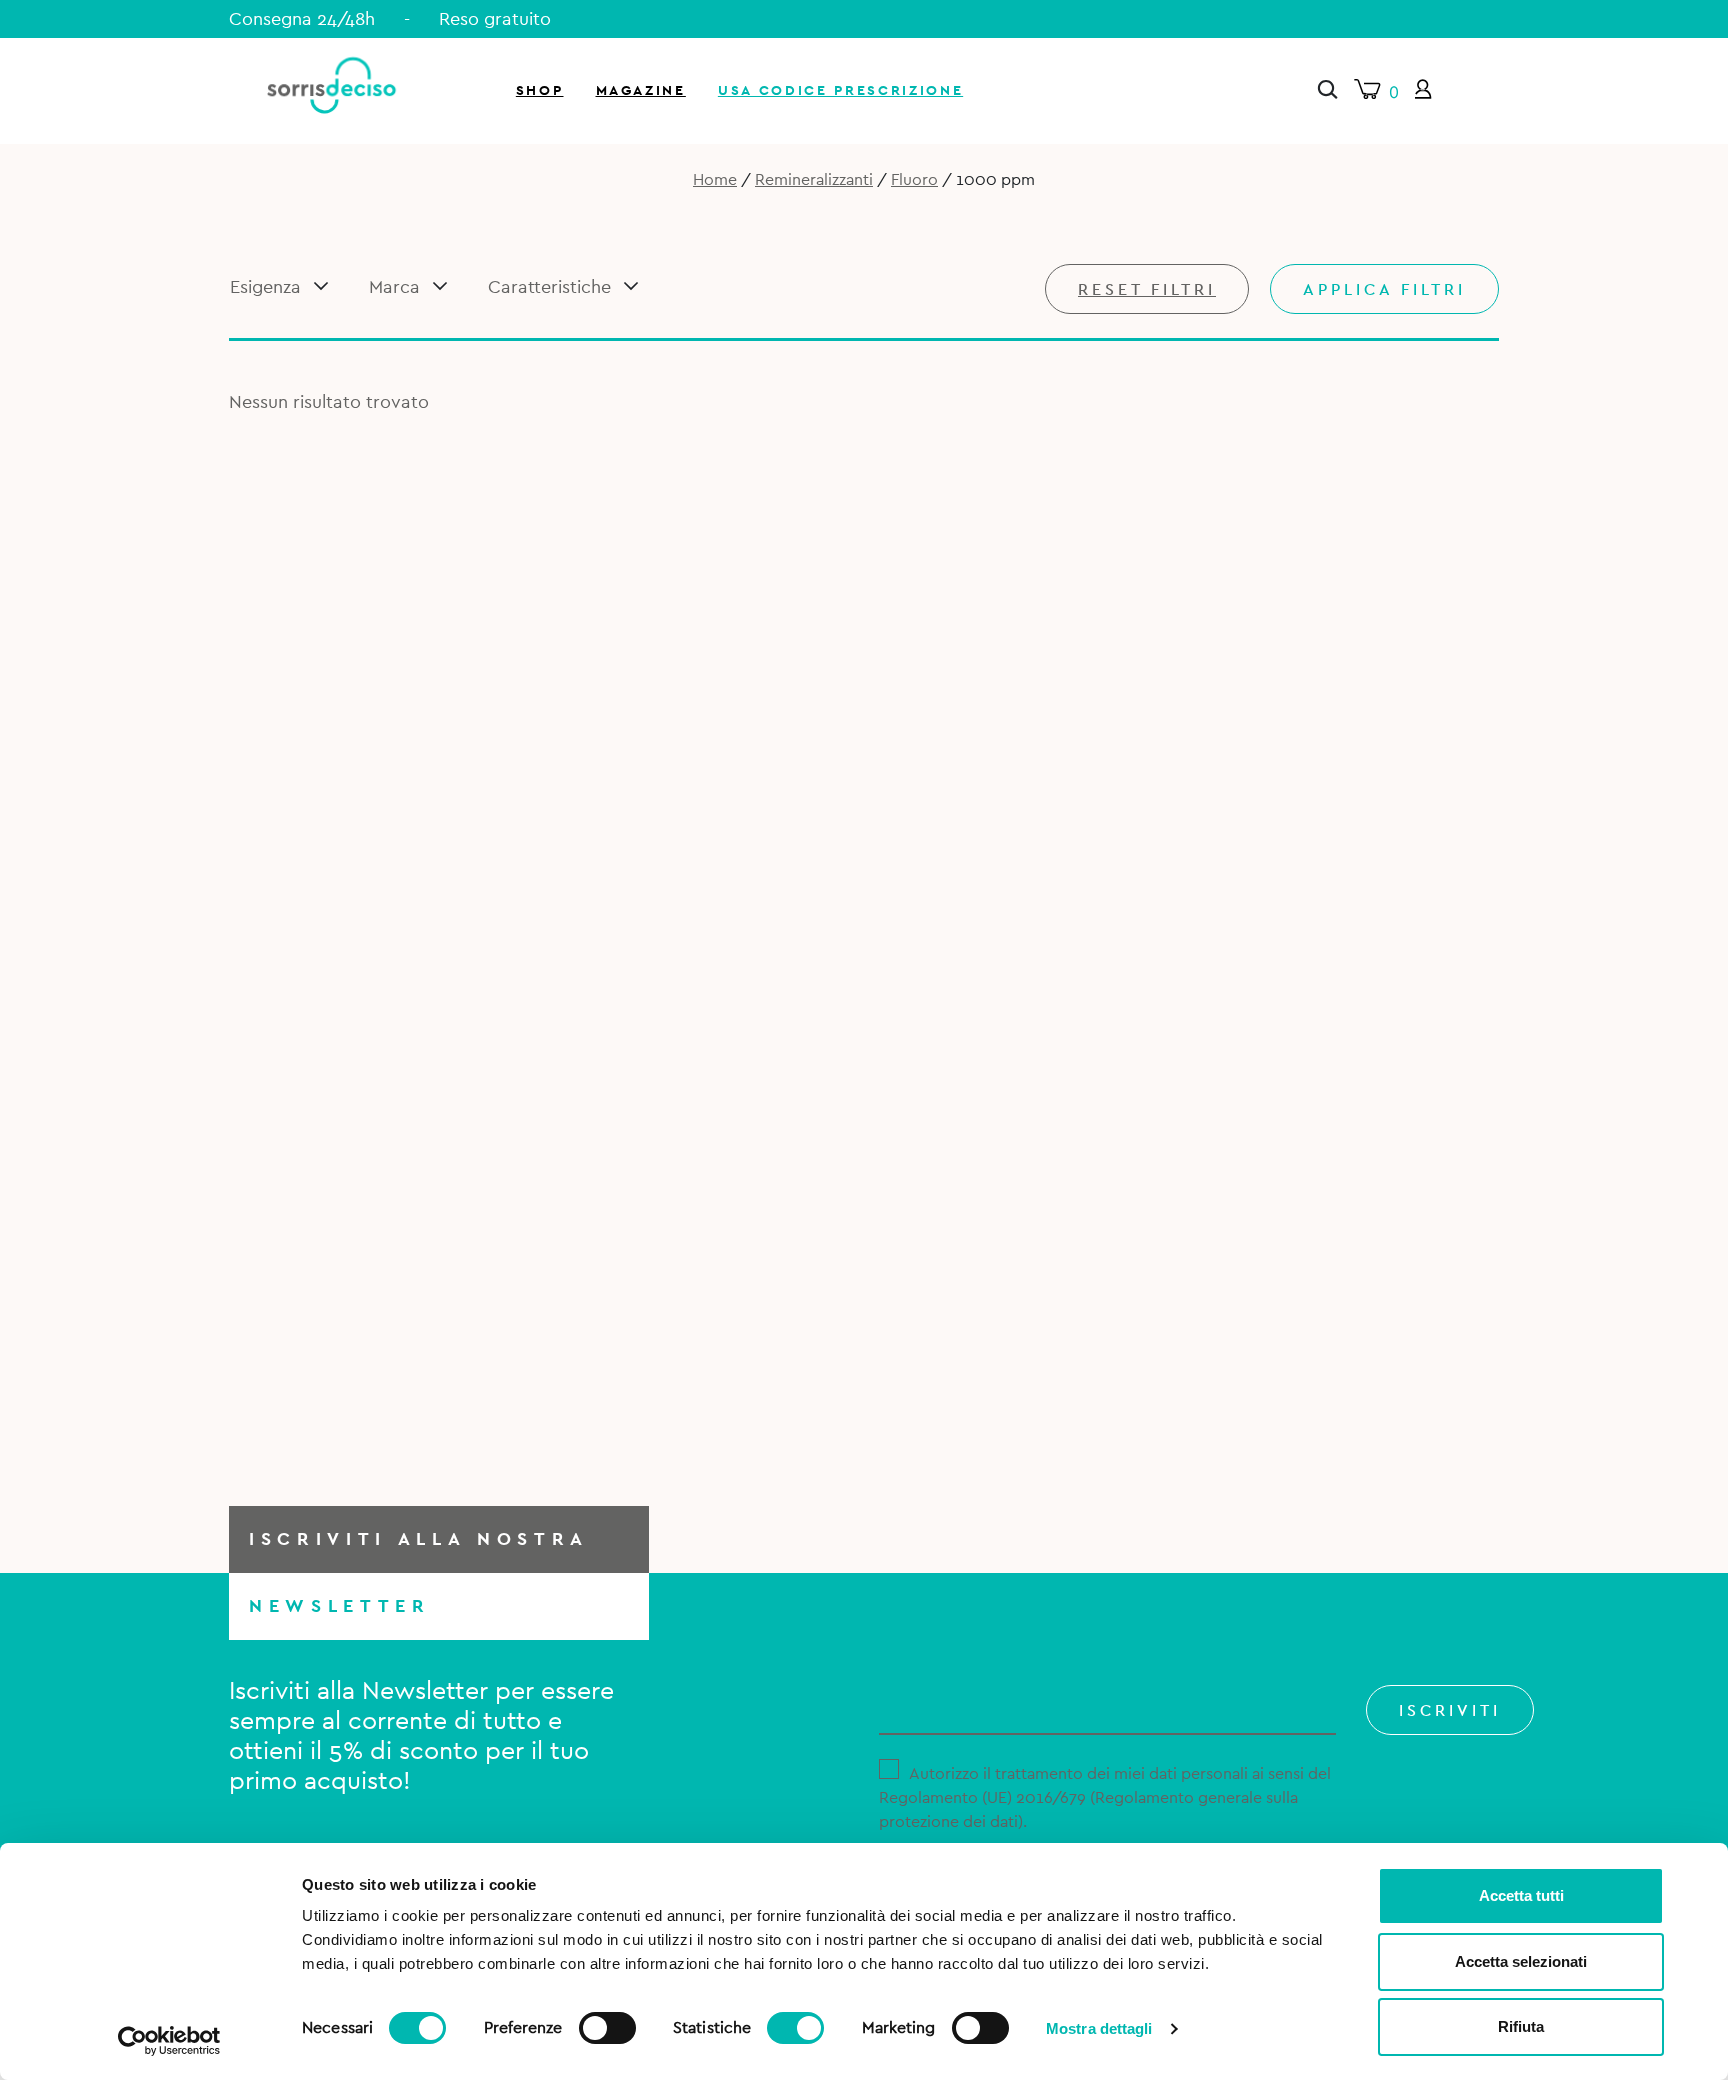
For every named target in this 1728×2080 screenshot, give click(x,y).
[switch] (607, 2025)
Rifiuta (1521, 2026)
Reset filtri (1147, 290)
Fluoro (914, 180)
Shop (540, 90)
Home (715, 180)
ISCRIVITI (1450, 1711)
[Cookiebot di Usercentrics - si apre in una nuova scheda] (169, 2041)
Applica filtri (1384, 290)
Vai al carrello (1491, 270)
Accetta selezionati (1521, 1961)
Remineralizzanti (814, 180)
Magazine (641, 90)
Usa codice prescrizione (840, 90)
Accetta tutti (1521, 1895)
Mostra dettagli (1099, 2028)
